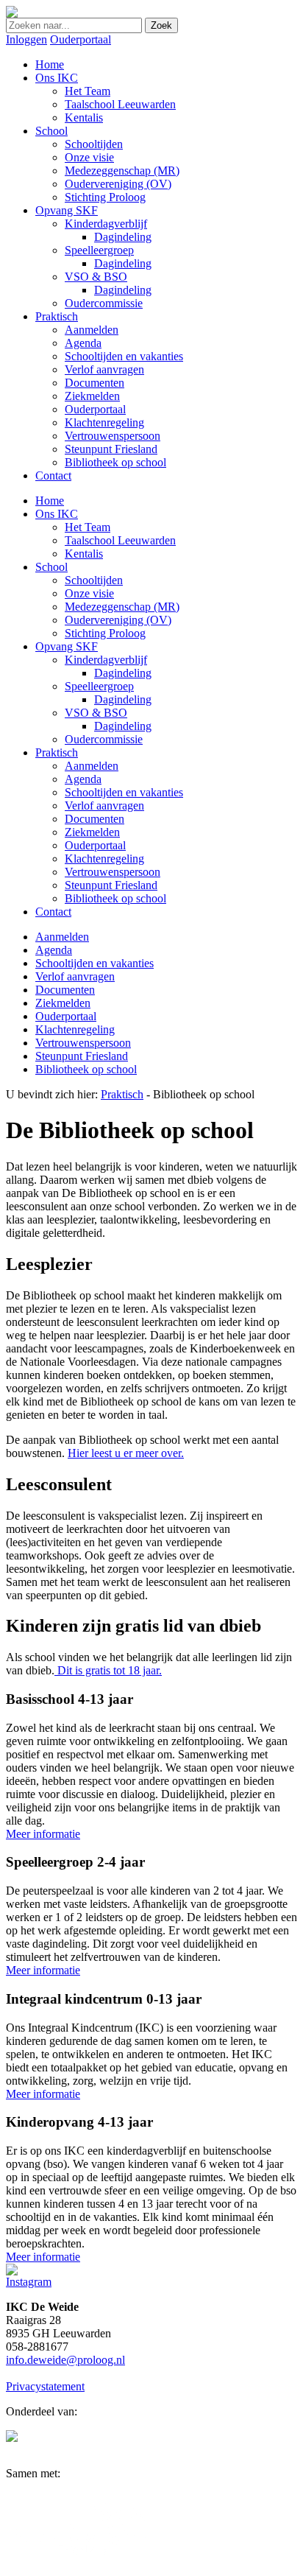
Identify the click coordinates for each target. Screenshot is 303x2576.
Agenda (83, 779)
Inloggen (26, 39)
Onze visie (89, 593)
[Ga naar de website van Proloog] (12, 2438)
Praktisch (57, 752)
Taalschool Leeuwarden (120, 540)
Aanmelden (92, 766)
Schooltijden (94, 580)
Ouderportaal (81, 39)
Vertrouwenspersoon (113, 872)
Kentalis (84, 554)
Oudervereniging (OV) (118, 620)
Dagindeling (123, 673)
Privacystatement (45, 2386)
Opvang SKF (67, 646)
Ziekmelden (92, 832)
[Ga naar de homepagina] (12, 14)
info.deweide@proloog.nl (65, 2360)
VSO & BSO (96, 713)
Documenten (95, 819)
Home (50, 501)
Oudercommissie (104, 739)
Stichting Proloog (105, 633)
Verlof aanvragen (104, 806)
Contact (53, 912)
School (51, 567)
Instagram (29, 2282)
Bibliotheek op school (115, 898)
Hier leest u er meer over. (126, 1453)
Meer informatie (43, 1834)
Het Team (88, 527)
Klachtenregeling (104, 859)
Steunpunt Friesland (111, 885)
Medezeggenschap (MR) (122, 607)
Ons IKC (57, 514)
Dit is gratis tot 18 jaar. (108, 1670)
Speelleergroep (99, 686)
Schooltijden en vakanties (124, 792)
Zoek (161, 25)
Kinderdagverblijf (106, 660)
